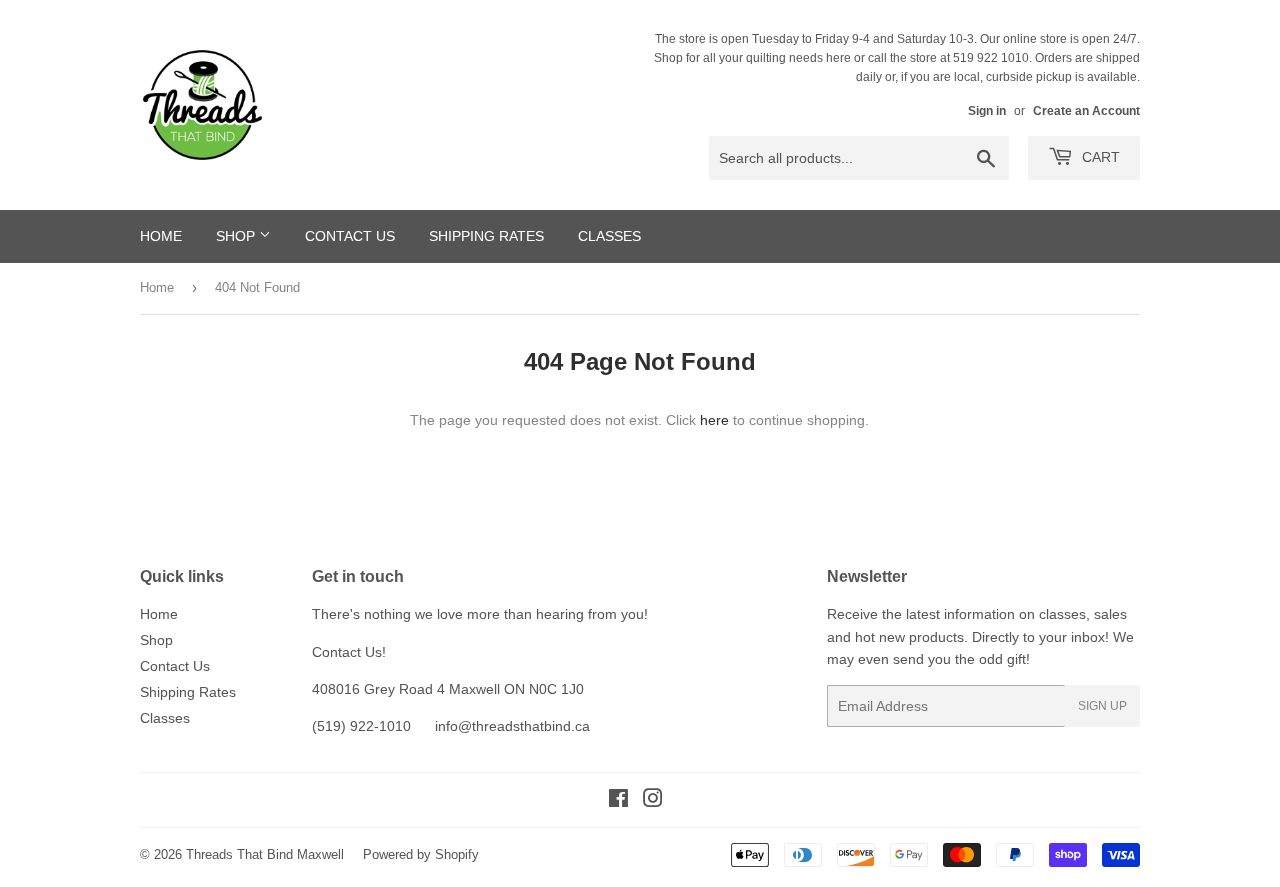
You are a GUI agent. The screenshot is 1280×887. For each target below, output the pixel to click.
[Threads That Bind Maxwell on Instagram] (653, 801)
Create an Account (1086, 111)
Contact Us (350, 236)
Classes (609, 236)
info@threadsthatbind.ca (512, 726)
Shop (237, 236)
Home (161, 236)
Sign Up (1102, 706)
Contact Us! (349, 652)
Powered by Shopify (421, 854)
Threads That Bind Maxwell (265, 854)
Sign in (987, 111)
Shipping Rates (486, 236)
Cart (1099, 157)
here (714, 420)
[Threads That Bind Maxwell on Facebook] (618, 801)
